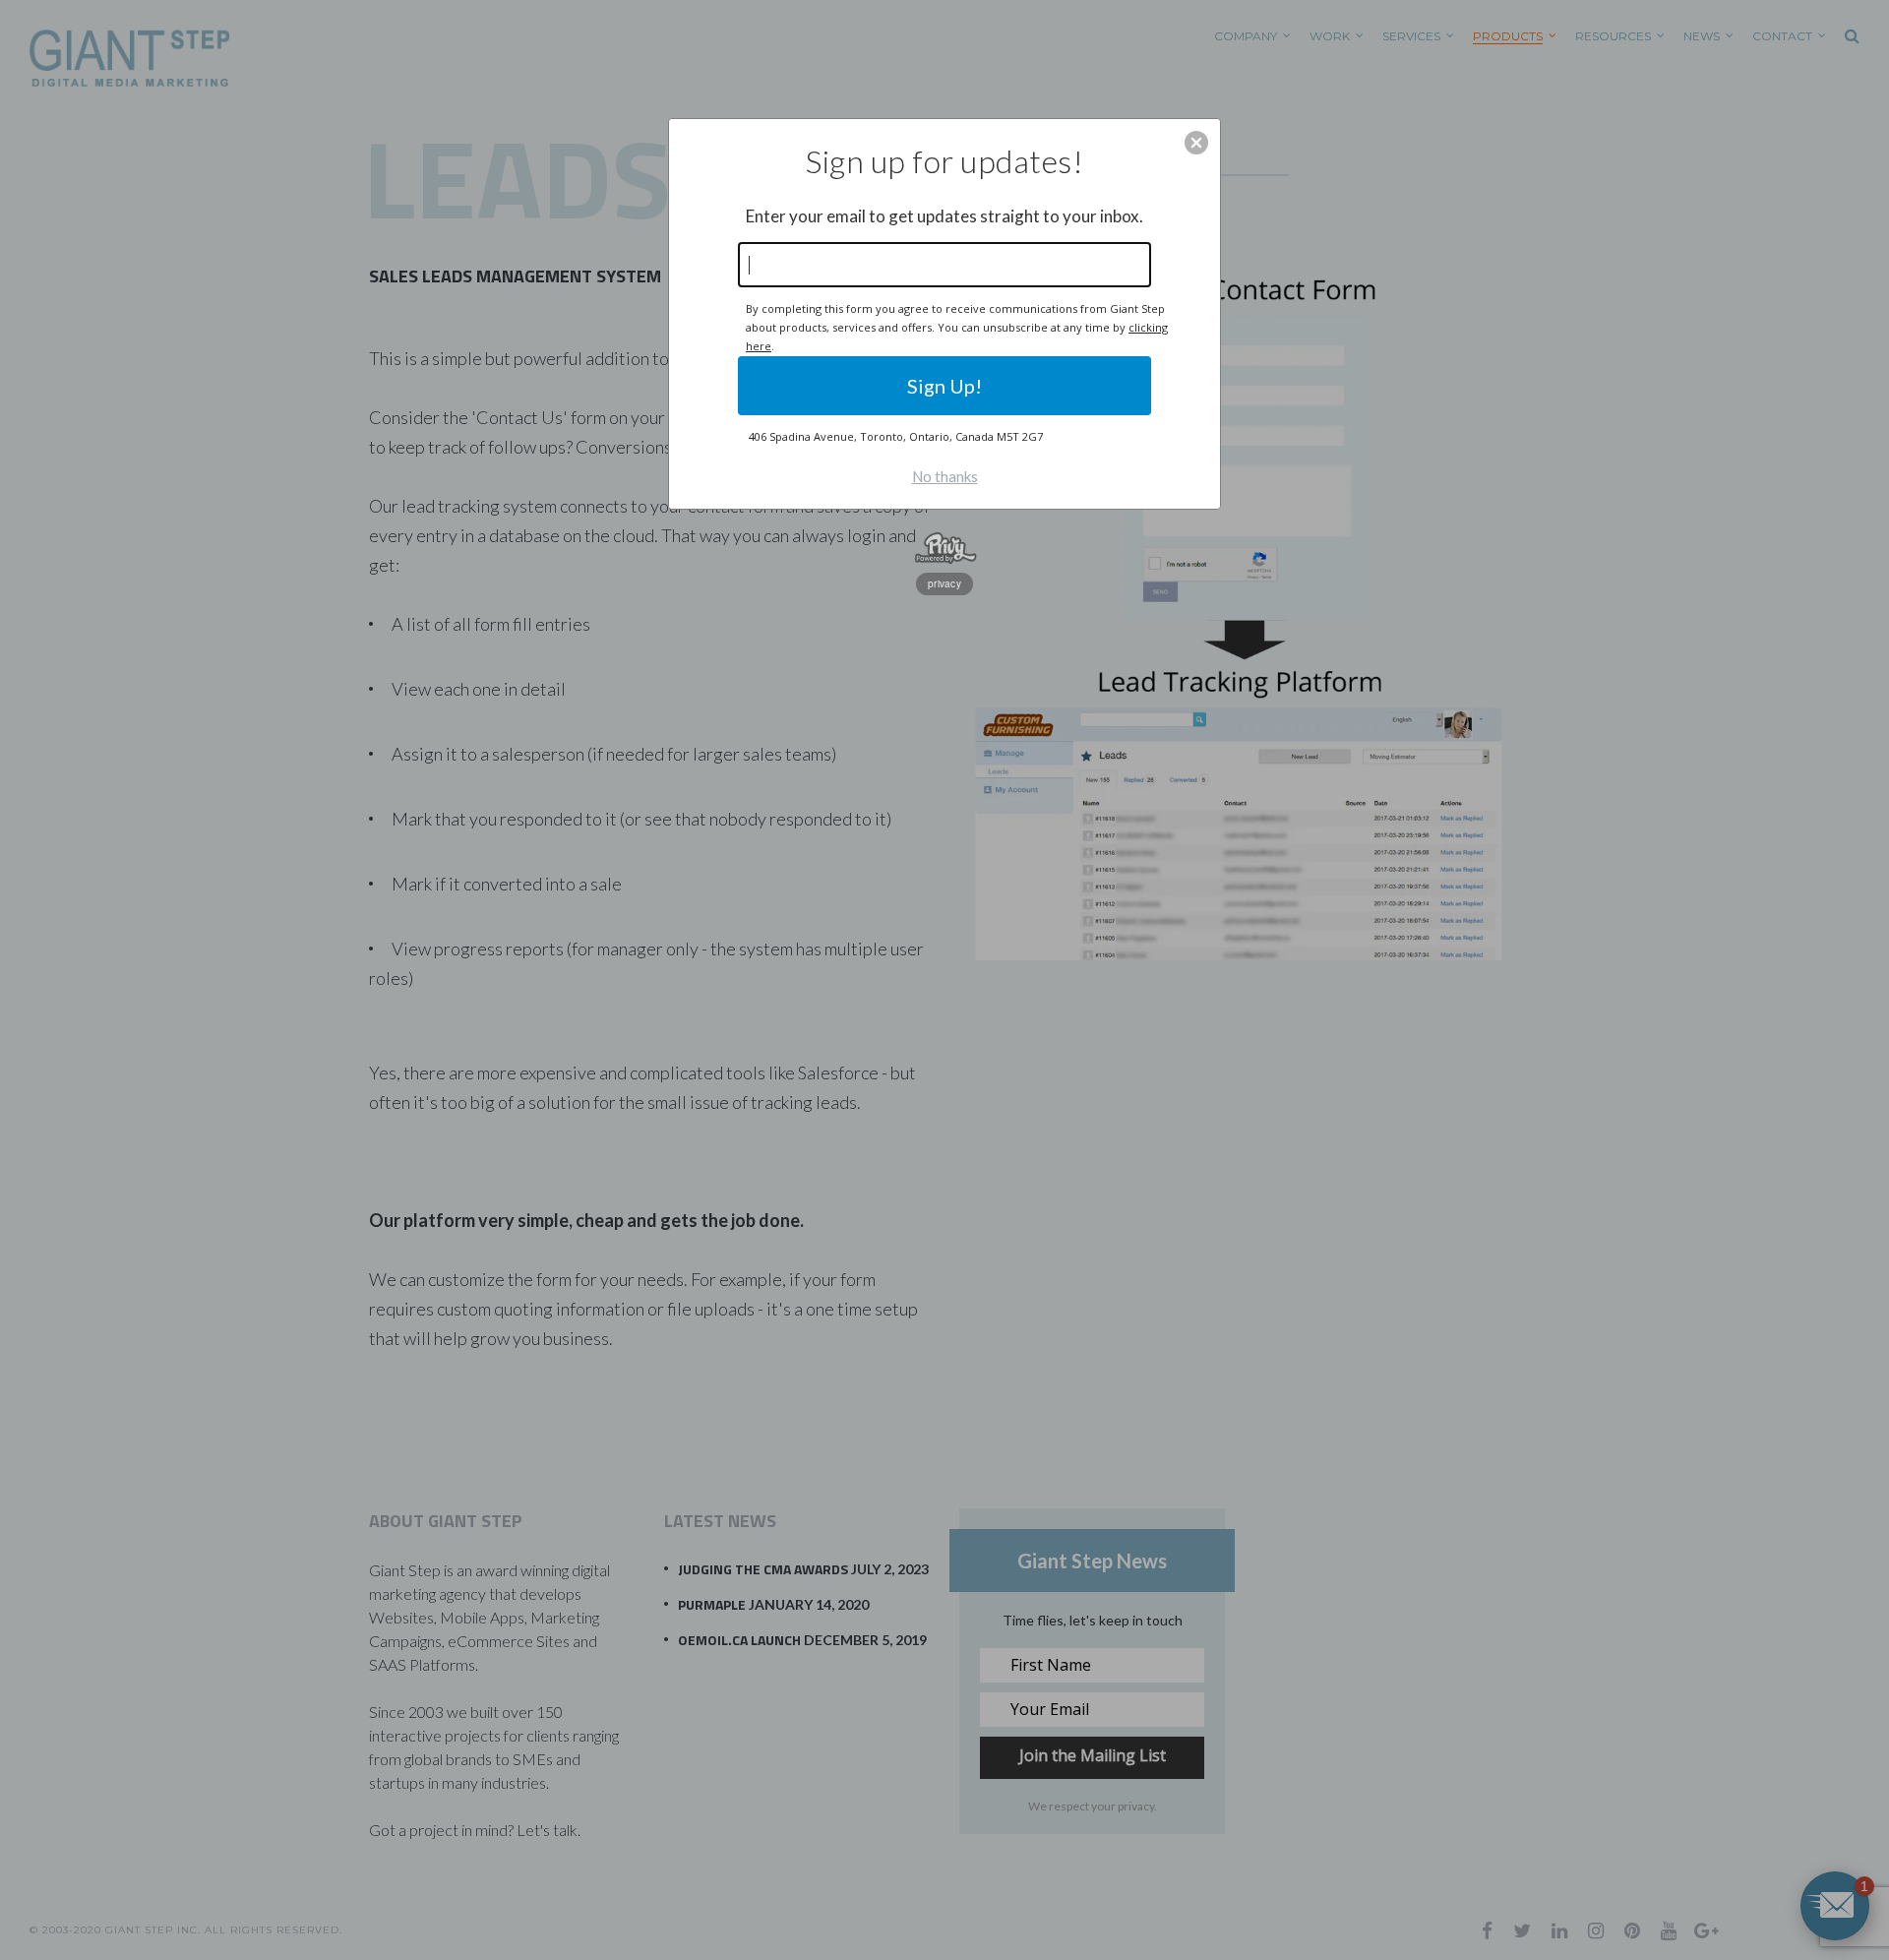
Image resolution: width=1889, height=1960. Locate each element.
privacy (944, 583)
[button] (1196, 143)
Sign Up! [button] (944, 386)
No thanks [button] (945, 476)
